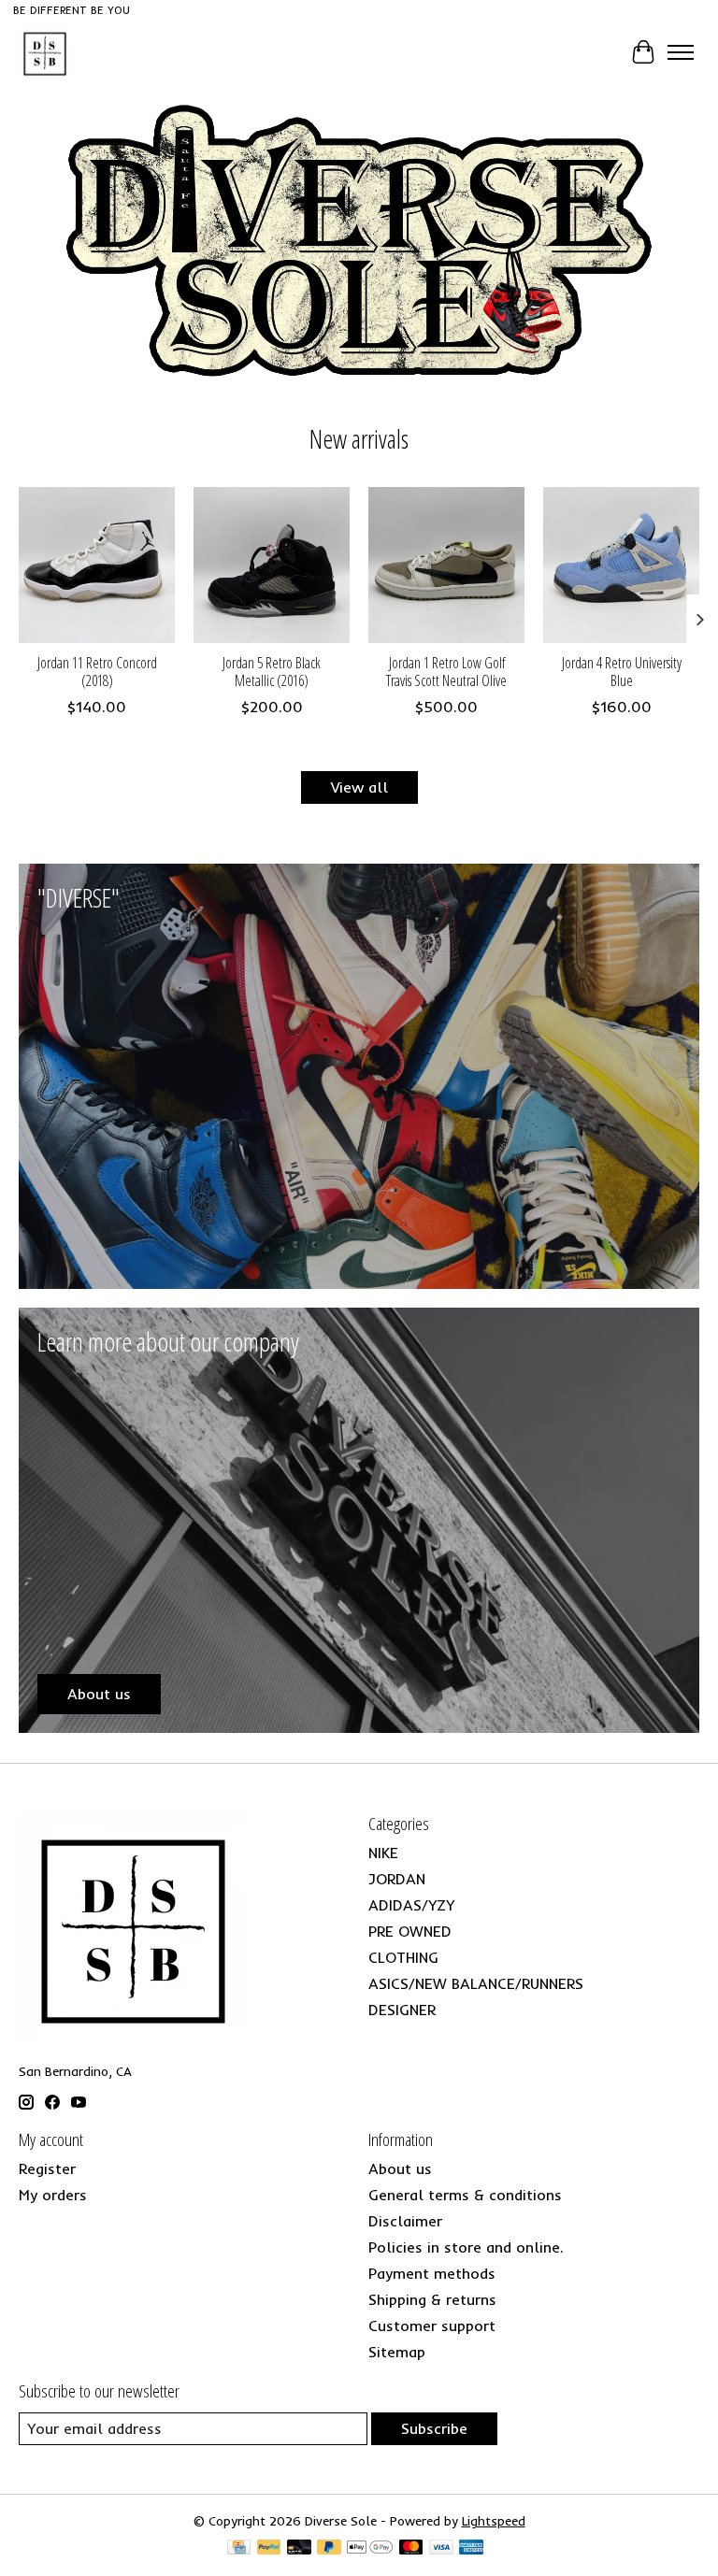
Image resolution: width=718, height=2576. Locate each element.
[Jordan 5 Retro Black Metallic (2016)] (272, 565)
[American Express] (471, 2548)
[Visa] (441, 2548)
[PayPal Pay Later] (329, 2548)
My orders (53, 2195)
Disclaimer (405, 2221)
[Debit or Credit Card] (299, 2548)
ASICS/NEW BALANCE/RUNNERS (476, 1983)
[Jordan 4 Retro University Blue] (621, 565)
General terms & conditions (465, 2195)
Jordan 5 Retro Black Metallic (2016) (272, 672)
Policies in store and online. (466, 2247)
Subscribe (434, 2428)
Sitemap (397, 2352)
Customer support (432, 2326)
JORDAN (397, 1879)
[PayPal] (269, 2548)
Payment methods (432, 2273)
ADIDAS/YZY (411, 1905)
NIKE (383, 1853)
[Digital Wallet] (370, 2548)
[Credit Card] (239, 2548)
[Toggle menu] (681, 52)
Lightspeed (494, 2521)
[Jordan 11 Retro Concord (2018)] (97, 565)
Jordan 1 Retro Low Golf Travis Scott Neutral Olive (446, 672)
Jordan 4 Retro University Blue (622, 672)
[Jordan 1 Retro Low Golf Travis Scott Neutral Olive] (446, 565)
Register (47, 2168)
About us (400, 2168)
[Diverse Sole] (45, 52)
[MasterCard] (411, 2548)
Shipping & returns (432, 2299)
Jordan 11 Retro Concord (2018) (97, 672)
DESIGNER (402, 2010)
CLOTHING (403, 1957)
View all (359, 787)
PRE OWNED (410, 1931)
